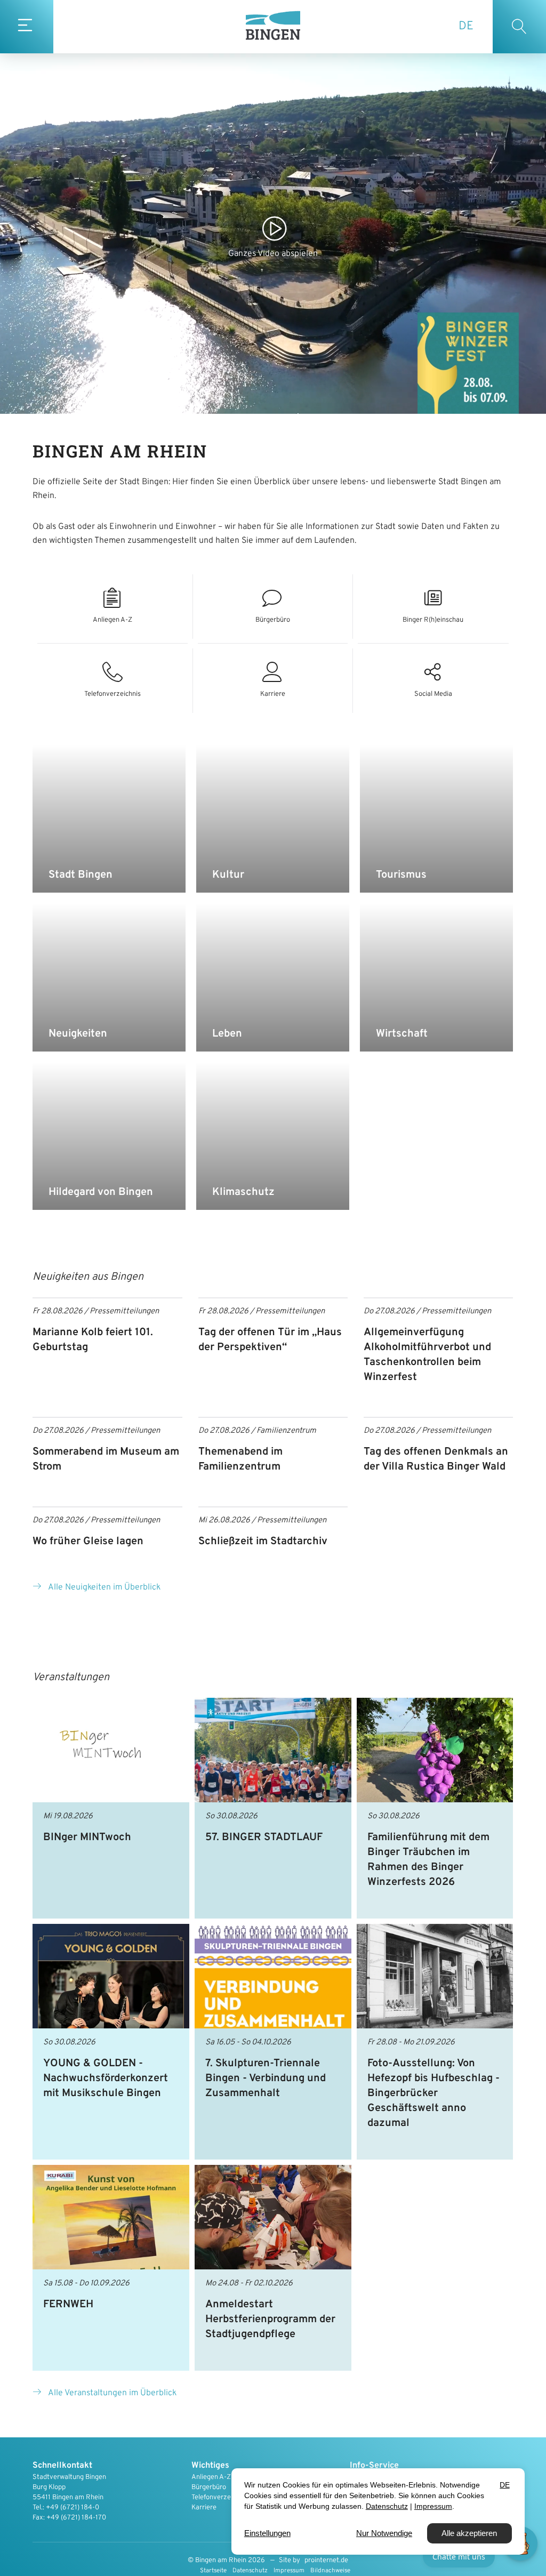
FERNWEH (68, 2305)
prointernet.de (326, 2561)
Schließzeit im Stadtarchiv (263, 1542)
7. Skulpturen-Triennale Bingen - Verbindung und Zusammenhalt (266, 2079)
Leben (227, 1034)
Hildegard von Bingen (101, 1192)
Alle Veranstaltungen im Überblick (112, 2393)
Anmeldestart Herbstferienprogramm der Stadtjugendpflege (270, 2320)
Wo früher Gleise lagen (88, 1542)
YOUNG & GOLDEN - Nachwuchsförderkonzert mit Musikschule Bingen (106, 2079)
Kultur (228, 875)
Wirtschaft (402, 1034)
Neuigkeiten (78, 1034)
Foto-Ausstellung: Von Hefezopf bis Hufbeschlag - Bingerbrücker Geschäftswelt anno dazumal (433, 2093)
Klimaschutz (243, 1192)
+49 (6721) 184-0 (73, 2508)
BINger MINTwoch (87, 1837)
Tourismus (401, 875)
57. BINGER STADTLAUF (264, 1837)
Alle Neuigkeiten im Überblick (104, 1587)
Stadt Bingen (81, 875)
